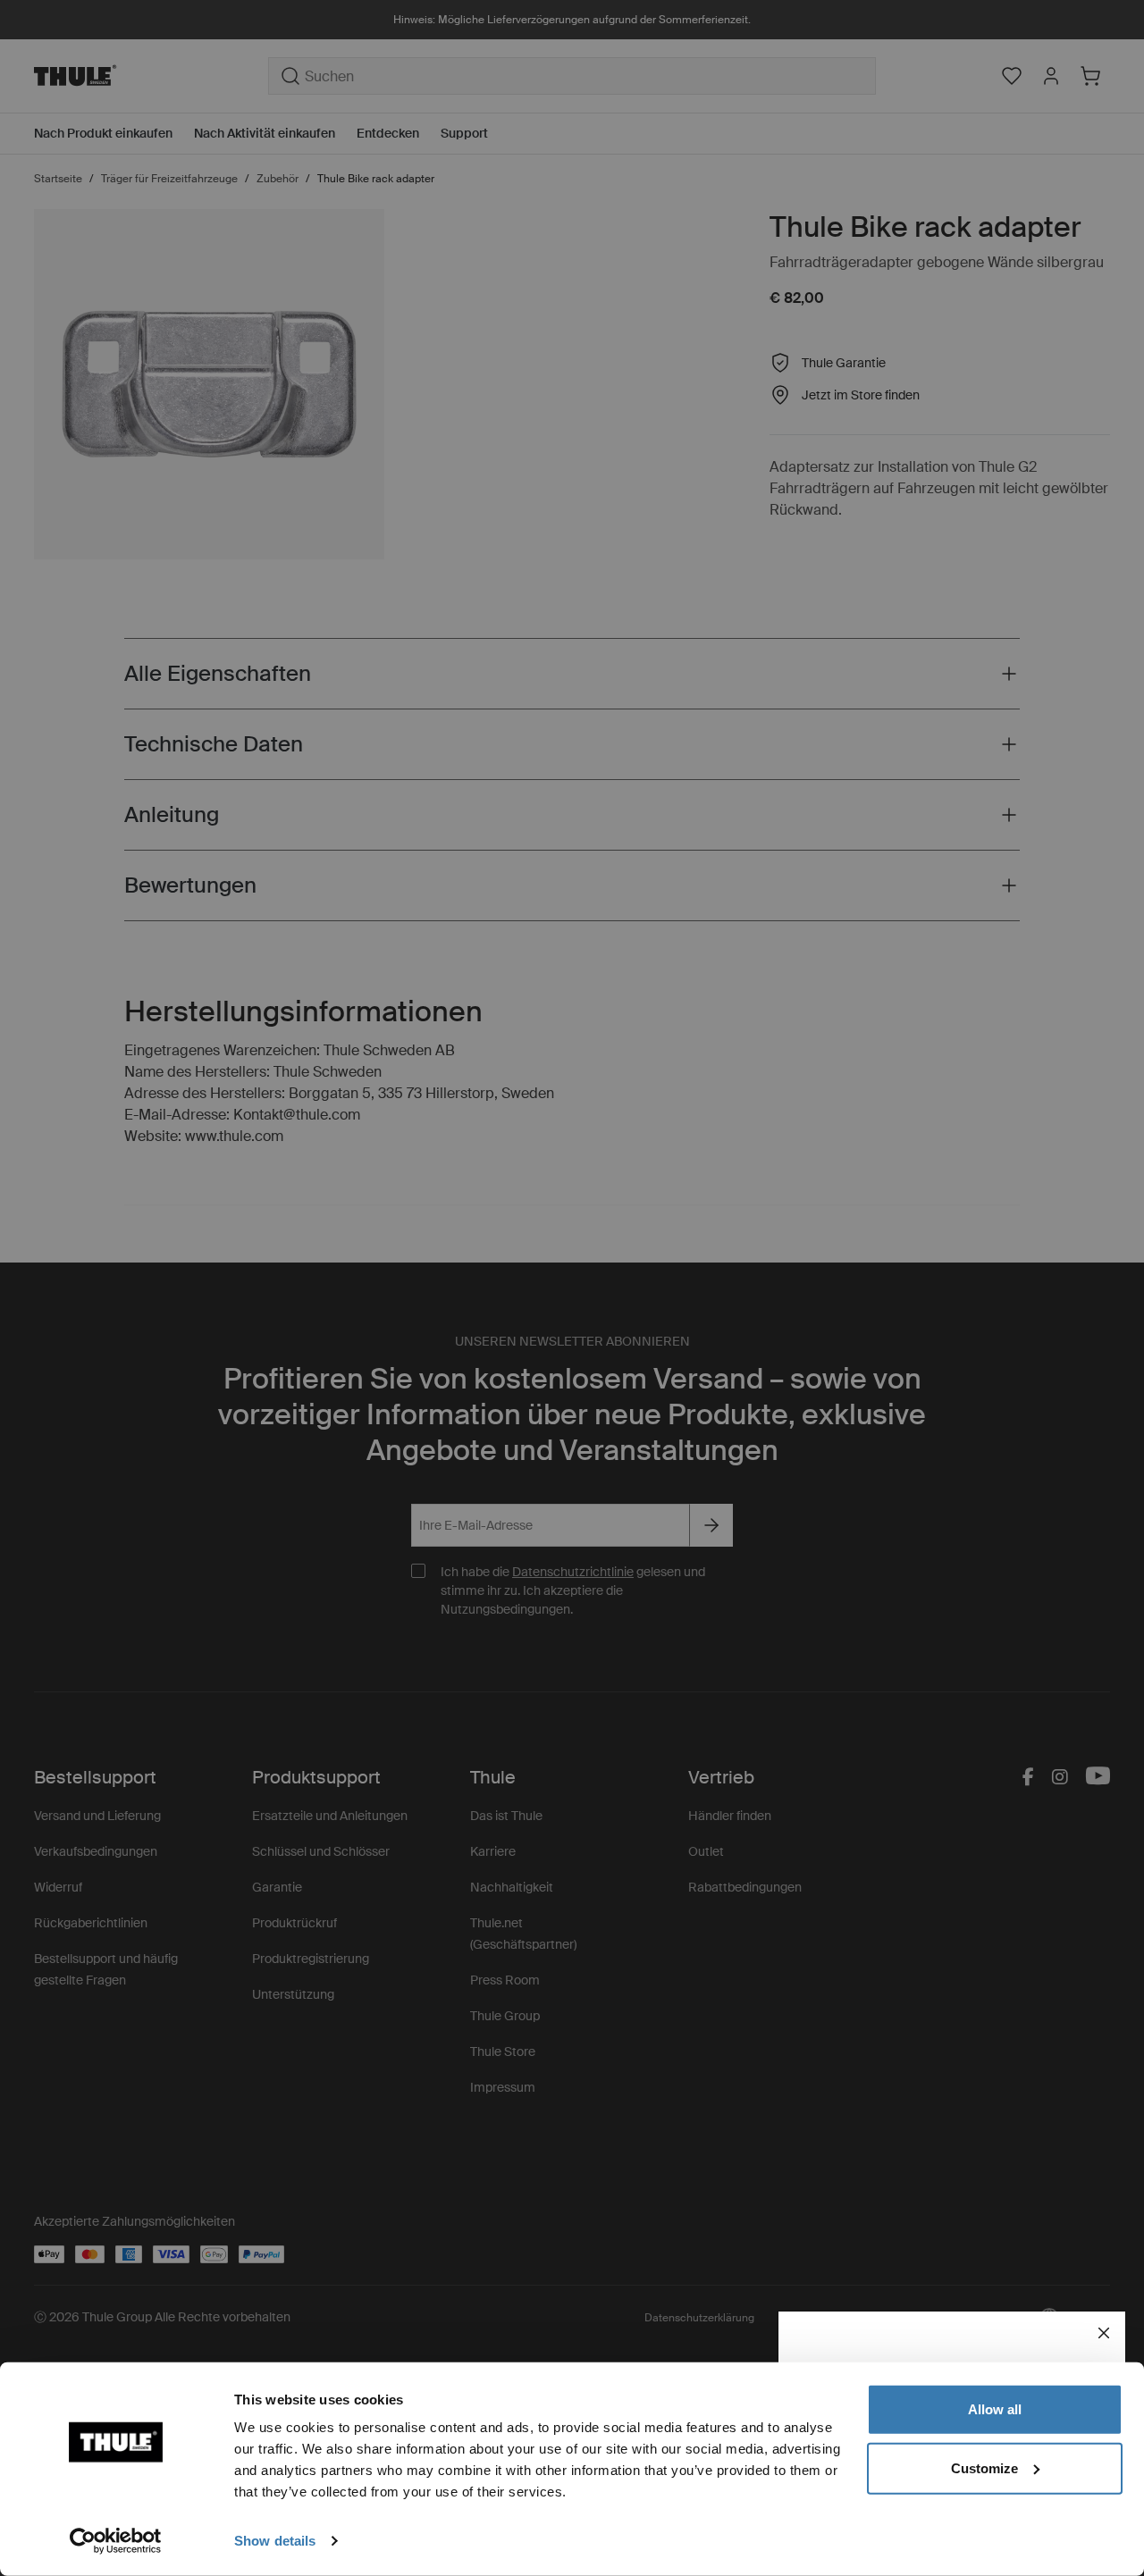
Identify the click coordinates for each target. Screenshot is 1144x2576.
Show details (275, 2541)
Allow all (995, 2409)
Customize (984, 2467)
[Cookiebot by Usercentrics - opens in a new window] (116, 2541)
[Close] (1104, 2333)
